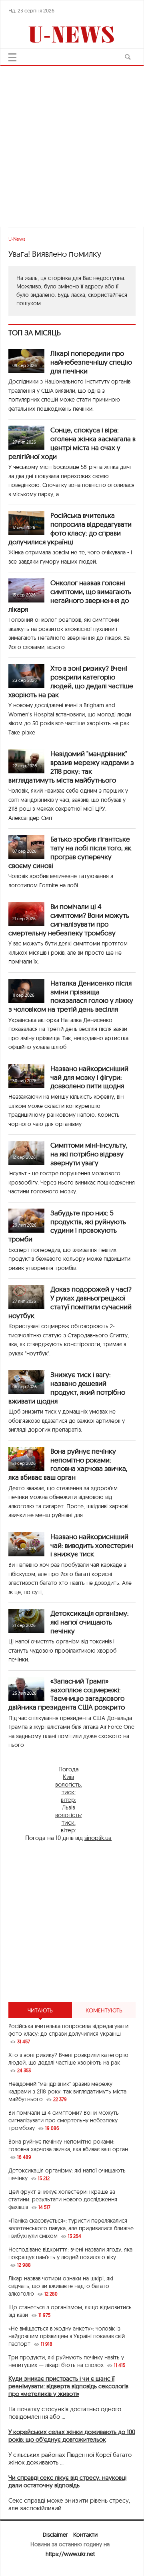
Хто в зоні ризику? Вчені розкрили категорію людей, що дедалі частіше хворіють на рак (71, 681)
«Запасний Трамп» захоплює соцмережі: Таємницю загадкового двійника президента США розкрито (67, 1694)
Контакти (85, 2535)
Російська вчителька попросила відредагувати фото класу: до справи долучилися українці (70, 528)
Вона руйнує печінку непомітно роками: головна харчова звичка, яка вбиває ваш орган (68, 1464)
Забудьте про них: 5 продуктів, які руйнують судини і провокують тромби (67, 1226)
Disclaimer (55, 2535)
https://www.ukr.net (70, 2554)
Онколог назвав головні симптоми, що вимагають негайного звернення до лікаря (70, 596)
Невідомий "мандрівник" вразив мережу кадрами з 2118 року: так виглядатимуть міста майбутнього (71, 767)
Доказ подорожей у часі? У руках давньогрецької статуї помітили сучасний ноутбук (70, 1302)
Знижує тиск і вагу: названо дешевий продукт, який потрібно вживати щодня (67, 1387)
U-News (17, 239)
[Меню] (12, 57)
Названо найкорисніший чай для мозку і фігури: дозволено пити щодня (89, 1077)
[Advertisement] (72, 142)
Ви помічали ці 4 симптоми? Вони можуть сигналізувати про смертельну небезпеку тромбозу (69, 919)
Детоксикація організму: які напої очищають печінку (90, 1622)
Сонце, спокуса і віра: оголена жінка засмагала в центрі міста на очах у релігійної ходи (72, 443)
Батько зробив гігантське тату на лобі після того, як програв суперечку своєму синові (70, 852)
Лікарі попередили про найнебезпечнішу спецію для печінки (91, 362)
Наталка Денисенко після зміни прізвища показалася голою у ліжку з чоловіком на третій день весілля (71, 996)
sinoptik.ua (98, 1838)
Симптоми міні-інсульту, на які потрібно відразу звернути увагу (89, 1154)
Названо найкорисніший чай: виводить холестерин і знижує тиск (92, 1545)
